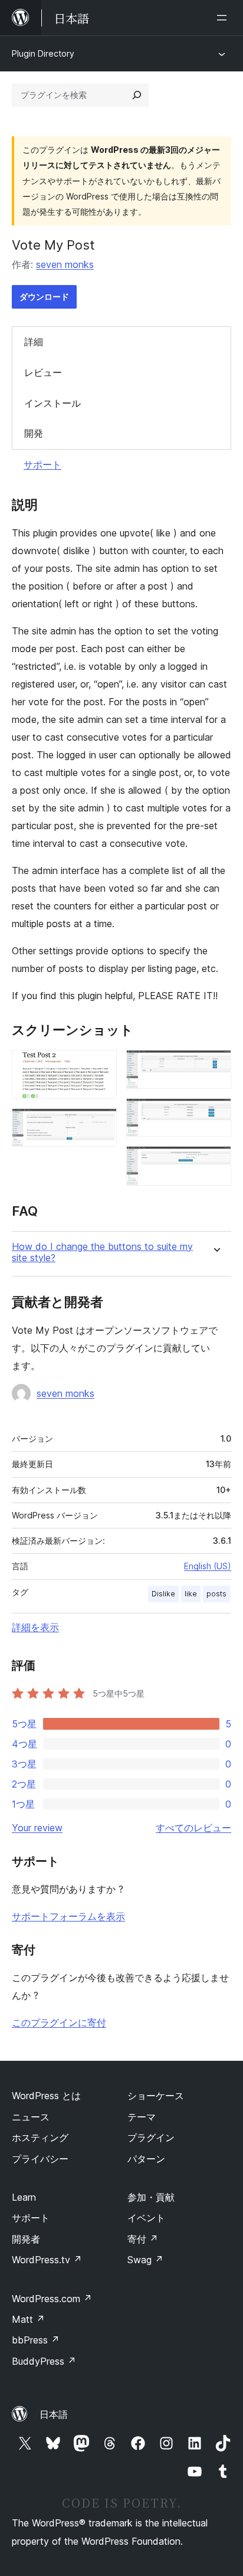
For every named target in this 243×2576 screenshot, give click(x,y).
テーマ (142, 2117)
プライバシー (40, 2159)
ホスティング (40, 2138)
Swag (145, 2260)
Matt (28, 2319)
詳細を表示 (35, 1627)
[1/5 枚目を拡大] (101, 1066)
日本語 (54, 2414)
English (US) (208, 1566)
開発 (34, 433)
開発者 (26, 2239)
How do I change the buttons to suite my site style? (102, 1252)
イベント (146, 2218)
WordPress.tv (47, 2260)
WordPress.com (52, 2299)
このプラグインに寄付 (59, 2022)
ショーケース (156, 2096)
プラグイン (151, 2138)
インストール (52, 403)
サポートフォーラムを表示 (68, 1916)
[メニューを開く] (224, 18)
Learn (24, 2197)
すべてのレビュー (193, 1828)
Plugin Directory (43, 53)
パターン (146, 2159)
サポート (42, 464)
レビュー (43, 372)
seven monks (65, 264)
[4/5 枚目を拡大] (215, 1114)
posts (216, 1594)
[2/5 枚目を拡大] (101, 1124)
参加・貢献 (151, 2197)
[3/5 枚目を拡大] (215, 1066)
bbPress (36, 2340)
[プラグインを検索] (137, 95)
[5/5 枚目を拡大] (215, 1162)
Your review (37, 1828)
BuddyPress (44, 2361)
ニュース (31, 2117)
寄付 (143, 2239)
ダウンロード (44, 297)
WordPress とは (46, 2096)
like (191, 1594)
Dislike (163, 1594)
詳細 (34, 342)
